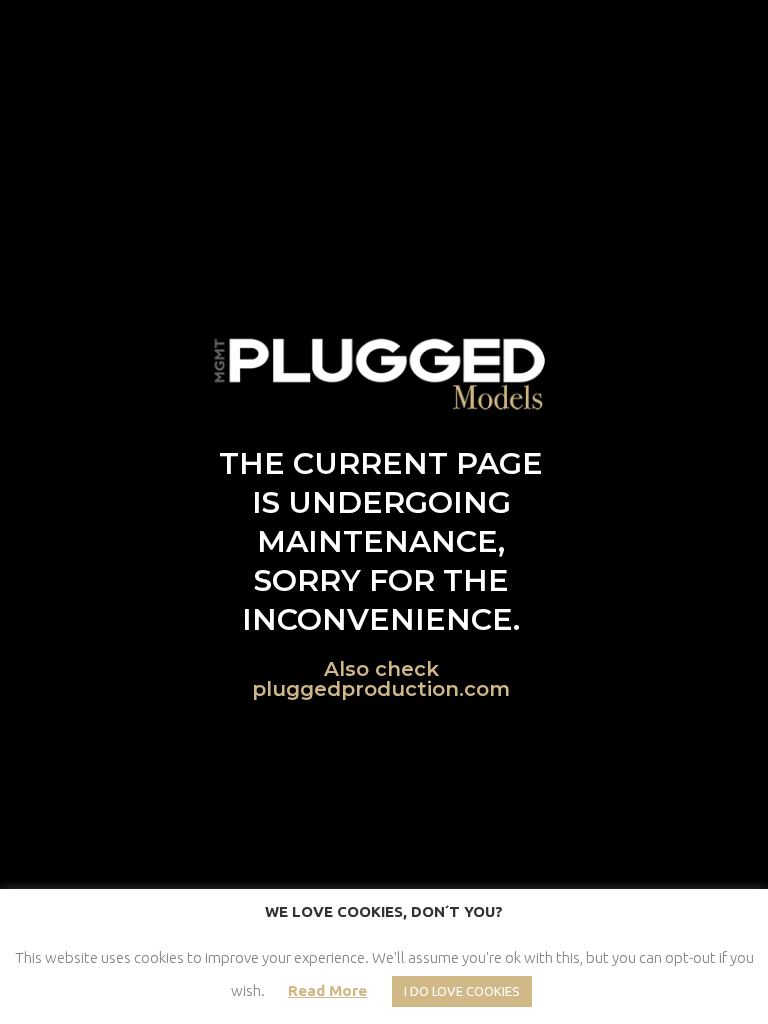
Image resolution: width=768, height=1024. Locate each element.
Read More (327, 990)
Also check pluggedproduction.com (381, 679)
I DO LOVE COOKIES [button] (462, 991)
